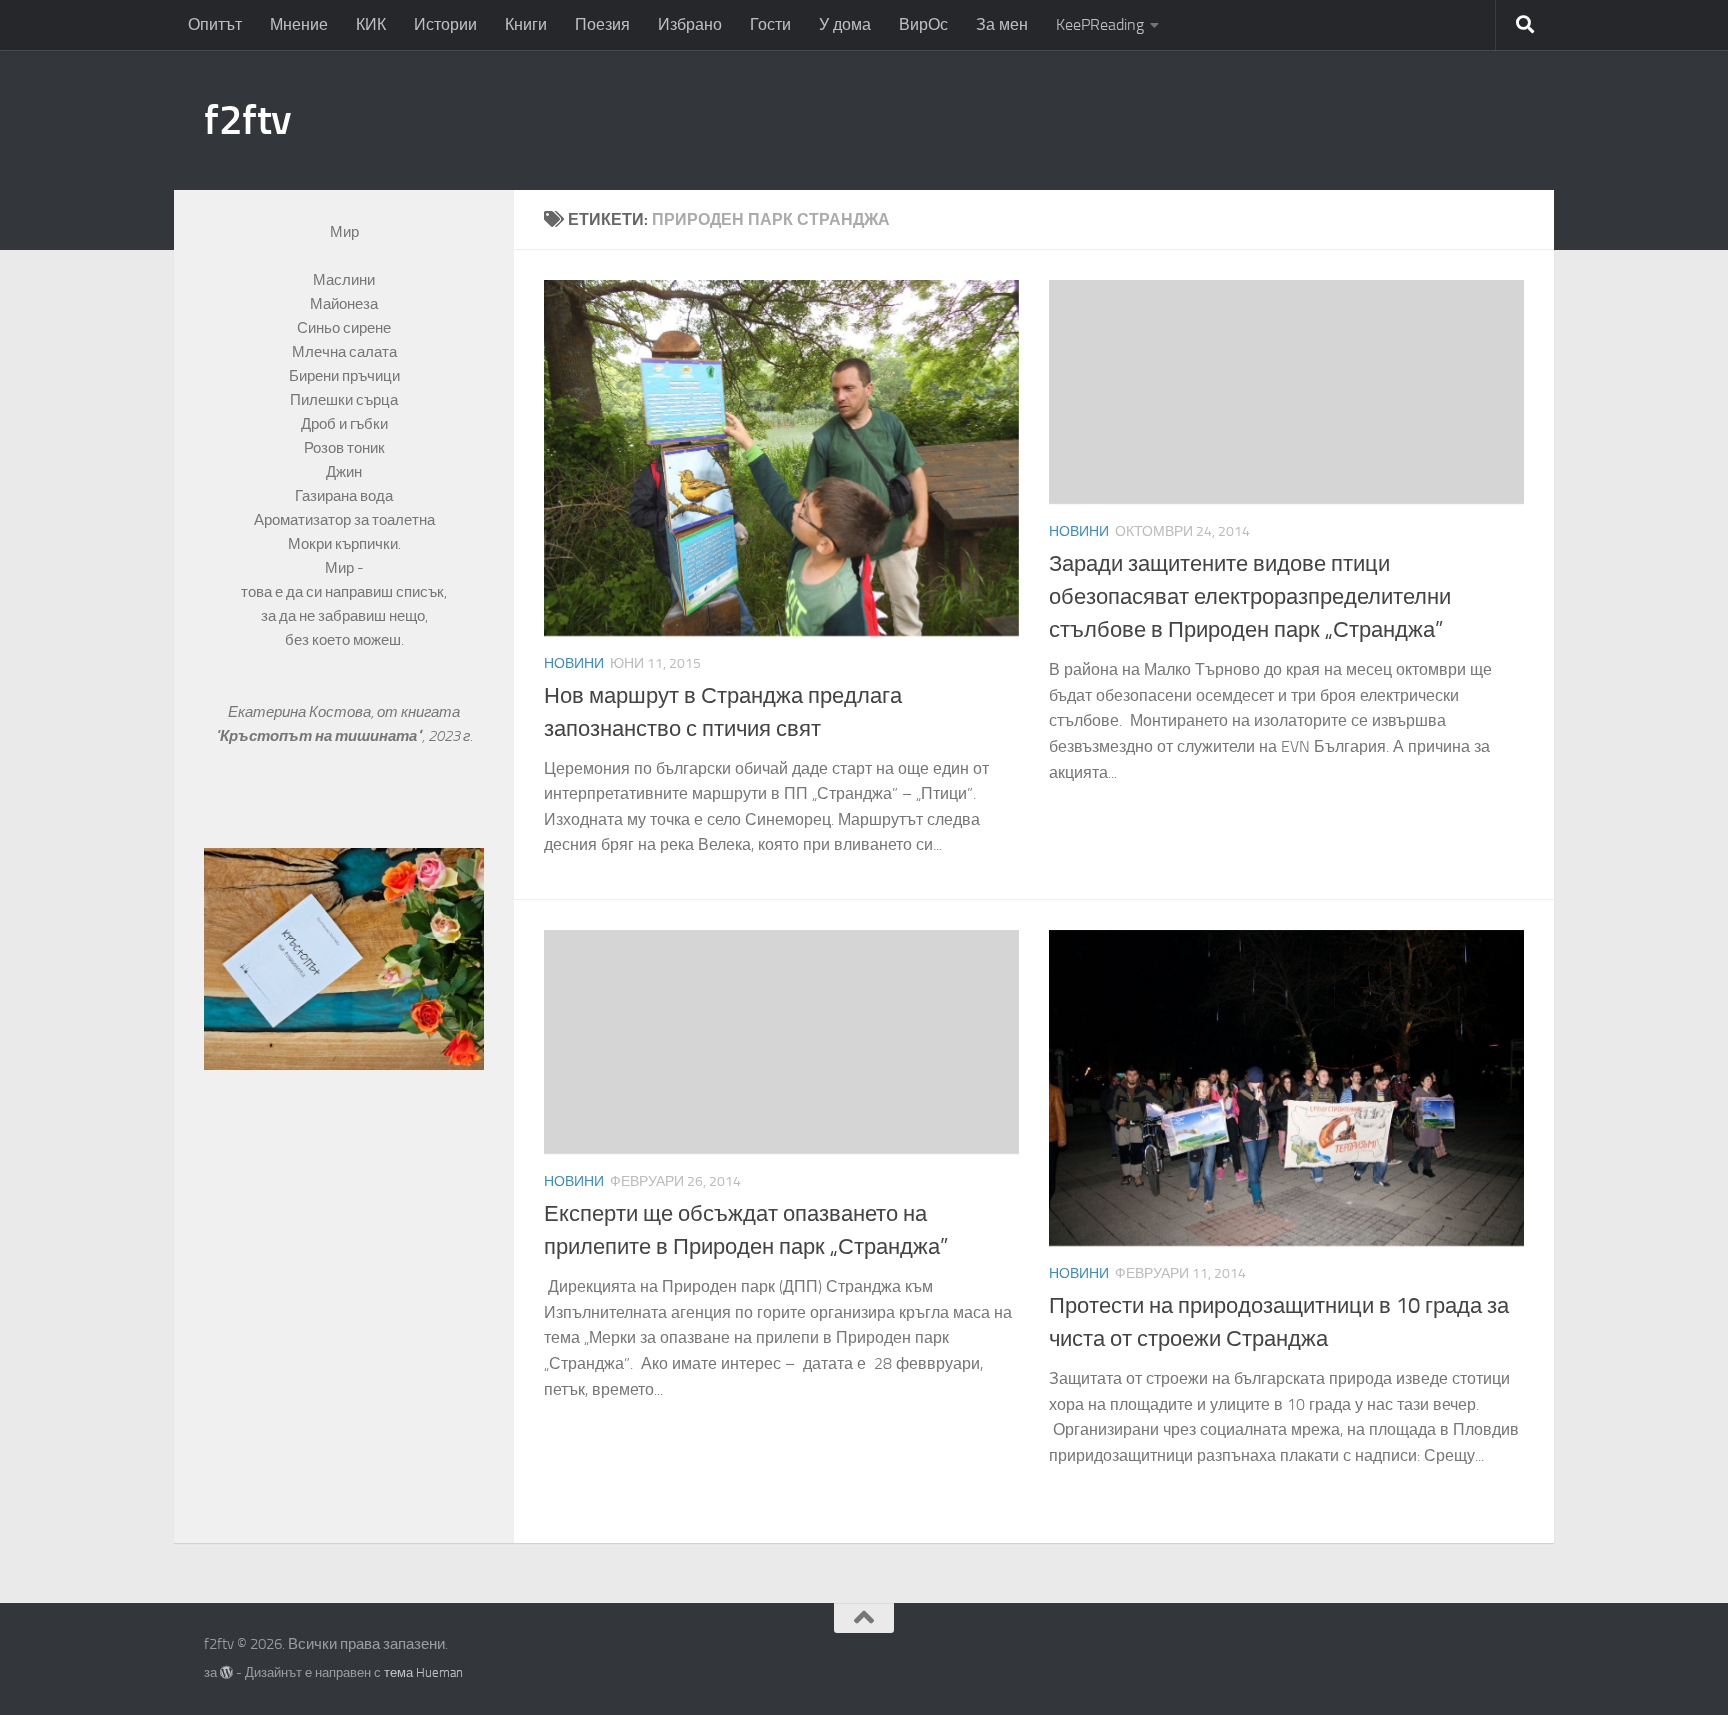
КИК (371, 24)
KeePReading (1100, 24)
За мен (1002, 24)
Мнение (299, 24)
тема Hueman (423, 1672)
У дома (845, 24)
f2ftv (248, 120)
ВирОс (923, 24)
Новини (574, 663)
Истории (445, 24)
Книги (526, 24)
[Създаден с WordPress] (226, 1672)
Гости (770, 24)
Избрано (690, 24)
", (321, 736)
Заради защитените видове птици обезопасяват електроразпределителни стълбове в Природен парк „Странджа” (1250, 597)
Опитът (215, 24)
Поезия (602, 24)
